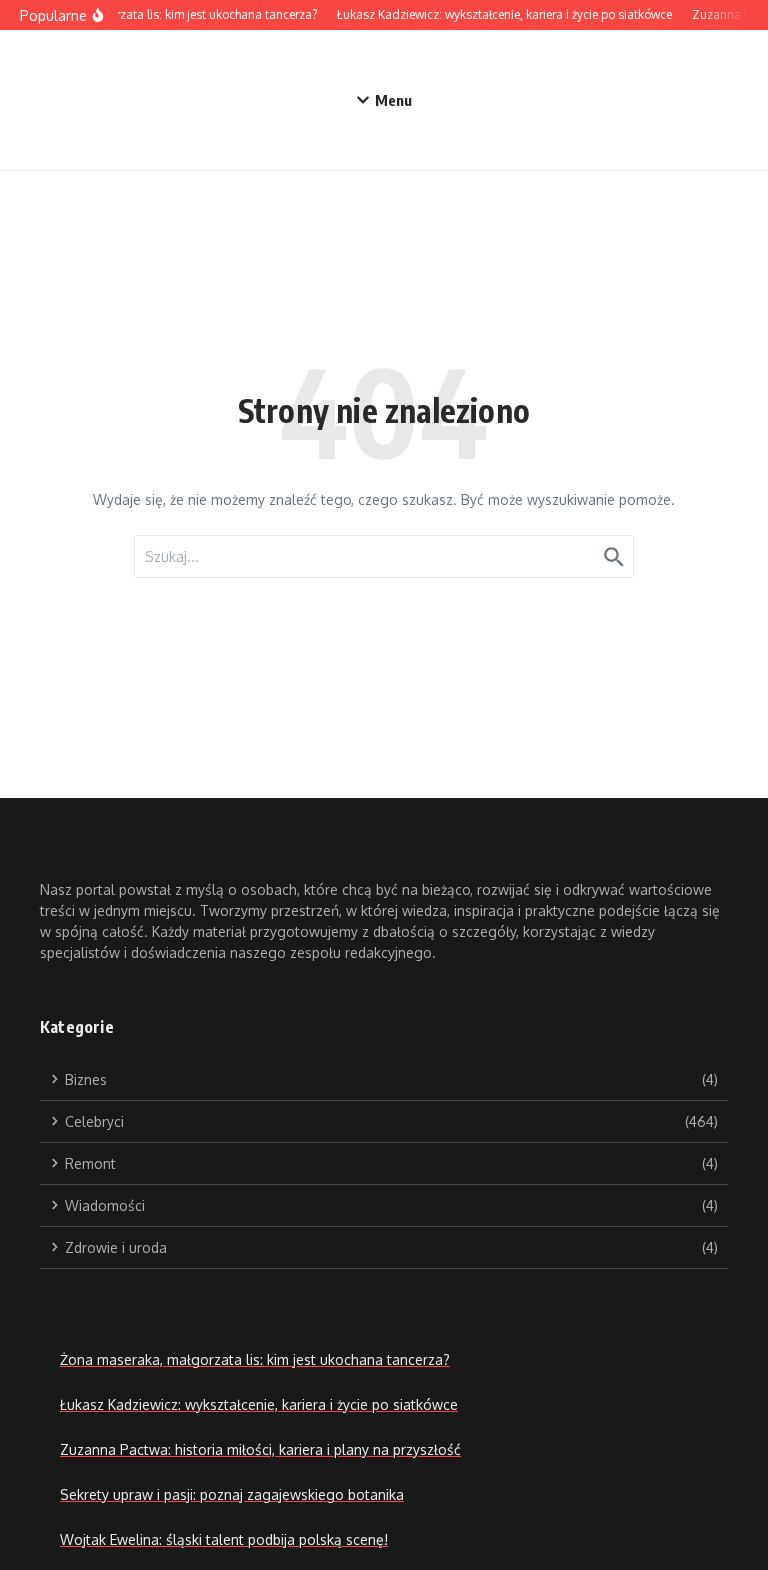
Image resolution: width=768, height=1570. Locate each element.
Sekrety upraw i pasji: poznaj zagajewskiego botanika (232, 1494)
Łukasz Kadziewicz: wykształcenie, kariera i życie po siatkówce (259, 1404)
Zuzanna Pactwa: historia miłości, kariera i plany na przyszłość (260, 1449)
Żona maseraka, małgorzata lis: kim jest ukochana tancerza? (255, 1359)
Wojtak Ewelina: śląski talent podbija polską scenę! (224, 1539)
